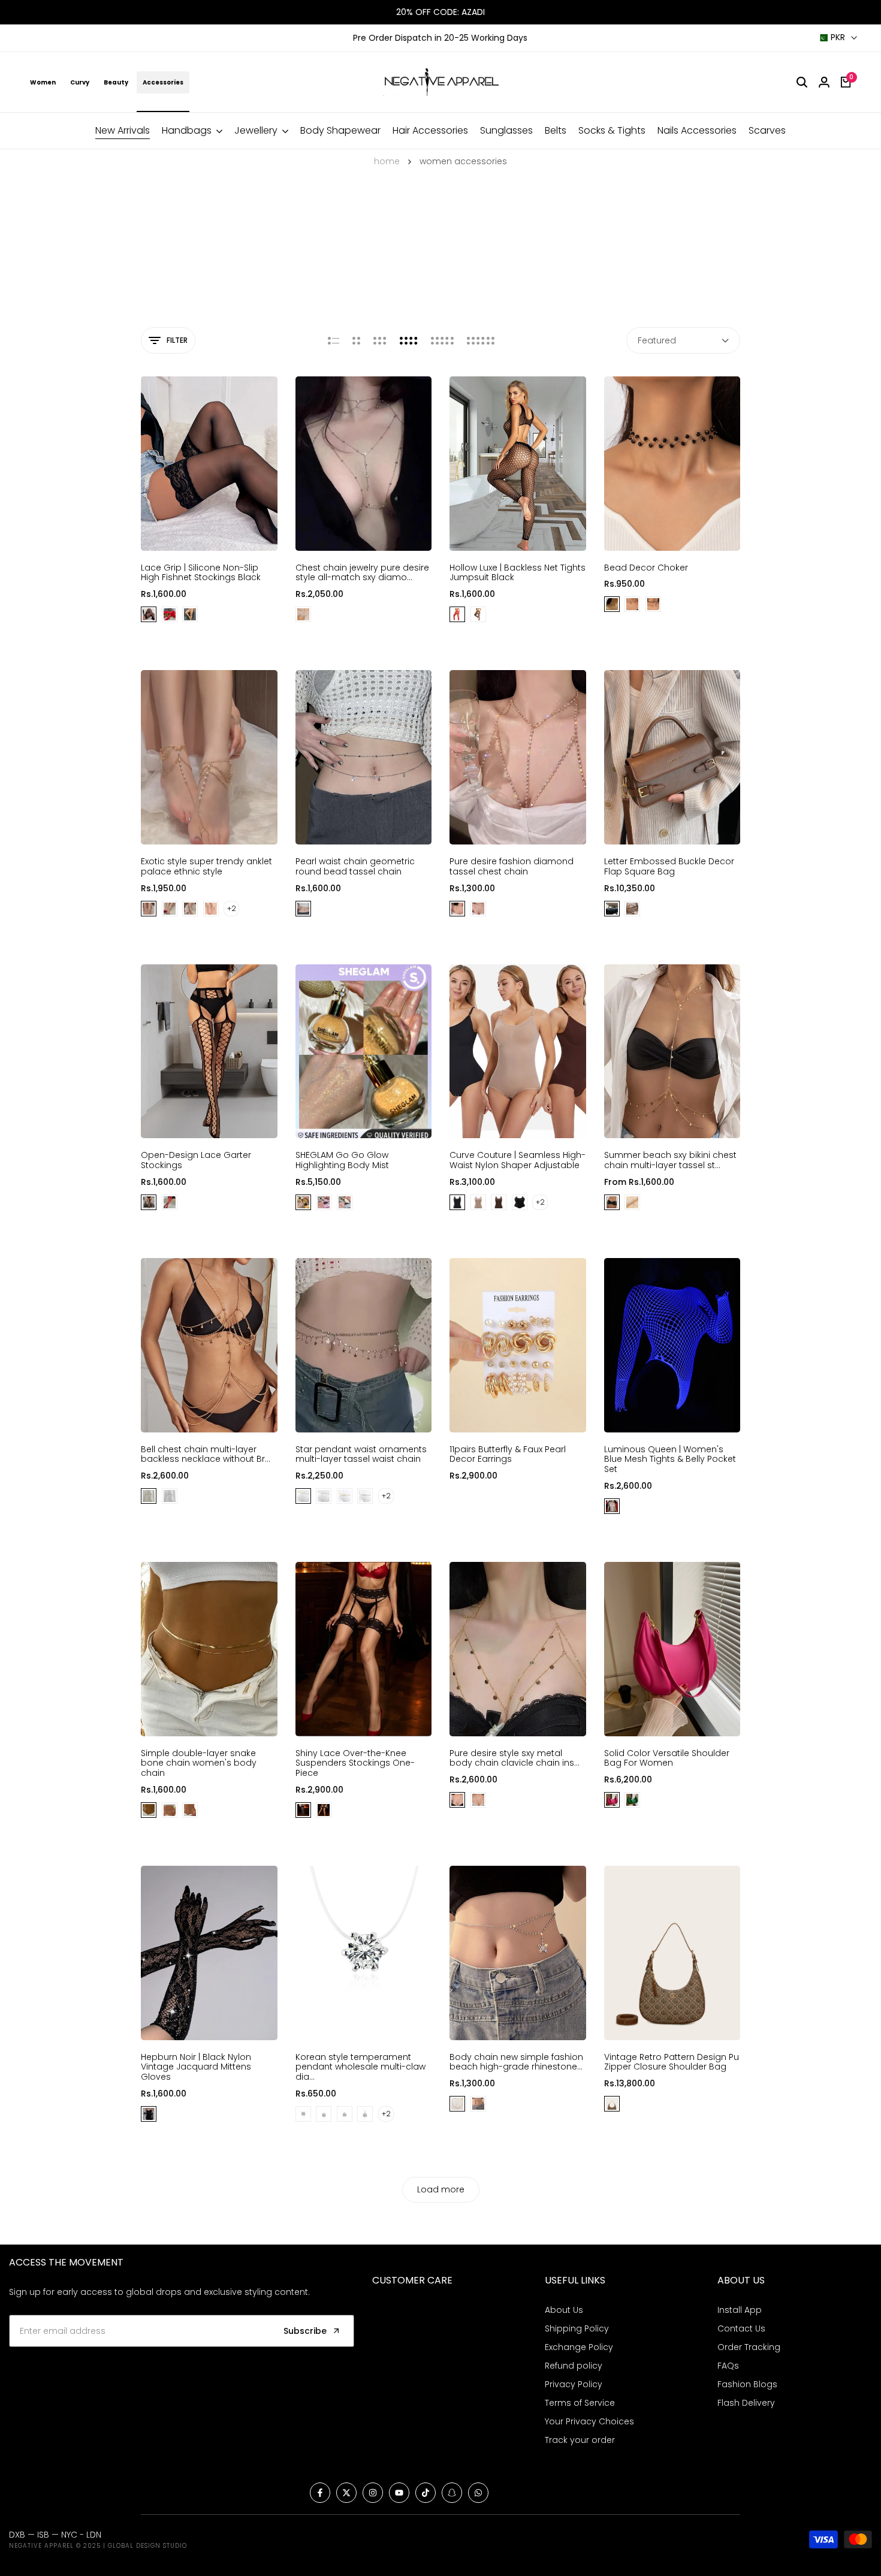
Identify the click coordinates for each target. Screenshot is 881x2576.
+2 (232, 908)
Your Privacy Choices (589, 2421)
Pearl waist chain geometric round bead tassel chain (355, 867)
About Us (564, 2310)
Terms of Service (580, 2403)
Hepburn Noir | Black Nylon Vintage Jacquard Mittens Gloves (196, 2067)
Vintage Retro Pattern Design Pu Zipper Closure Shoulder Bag (672, 2062)
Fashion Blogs (747, 2384)
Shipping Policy (577, 2328)
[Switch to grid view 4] (409, 340)
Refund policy (574, 2366)
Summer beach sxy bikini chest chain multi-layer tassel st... (670, 1160)
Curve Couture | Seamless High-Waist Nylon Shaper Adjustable (518, 1160)
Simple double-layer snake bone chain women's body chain (199, 1763)
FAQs (728, 2366)
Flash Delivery (746, 2403)
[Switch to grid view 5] (442, 340)
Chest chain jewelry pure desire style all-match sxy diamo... (362, 573)
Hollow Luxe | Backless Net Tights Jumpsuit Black (518, 573)
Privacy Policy (574, 2384)
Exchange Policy (579, 2347)
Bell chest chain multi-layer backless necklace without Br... (206, 1455)
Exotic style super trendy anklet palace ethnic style (206, 867)
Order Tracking (749, 2347)
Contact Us (741, 2328)
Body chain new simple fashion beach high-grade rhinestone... (516, 2062)
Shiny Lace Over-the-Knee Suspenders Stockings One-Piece (355, 1763)
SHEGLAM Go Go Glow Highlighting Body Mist (342, 1160)
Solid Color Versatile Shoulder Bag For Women (667, 1758)
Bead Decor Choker (646, 568)
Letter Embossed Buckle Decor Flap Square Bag (669, 867)
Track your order (580, 2440)
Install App (740, 2310)
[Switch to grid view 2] (356, 340)
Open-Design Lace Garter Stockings (196, 1160)
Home (387, 161)
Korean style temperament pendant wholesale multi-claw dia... (360, 2067)
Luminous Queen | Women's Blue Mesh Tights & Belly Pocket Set (670, 1459)
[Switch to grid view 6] (481, 340)
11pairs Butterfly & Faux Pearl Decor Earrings (508, 1455)
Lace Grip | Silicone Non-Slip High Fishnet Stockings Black (201, 573)
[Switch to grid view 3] (380, 340)
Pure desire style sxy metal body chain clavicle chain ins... (515, 1758)
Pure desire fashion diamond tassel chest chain (512, 867)
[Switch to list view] (334, 340)
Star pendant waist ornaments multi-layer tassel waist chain (361, 1455)
